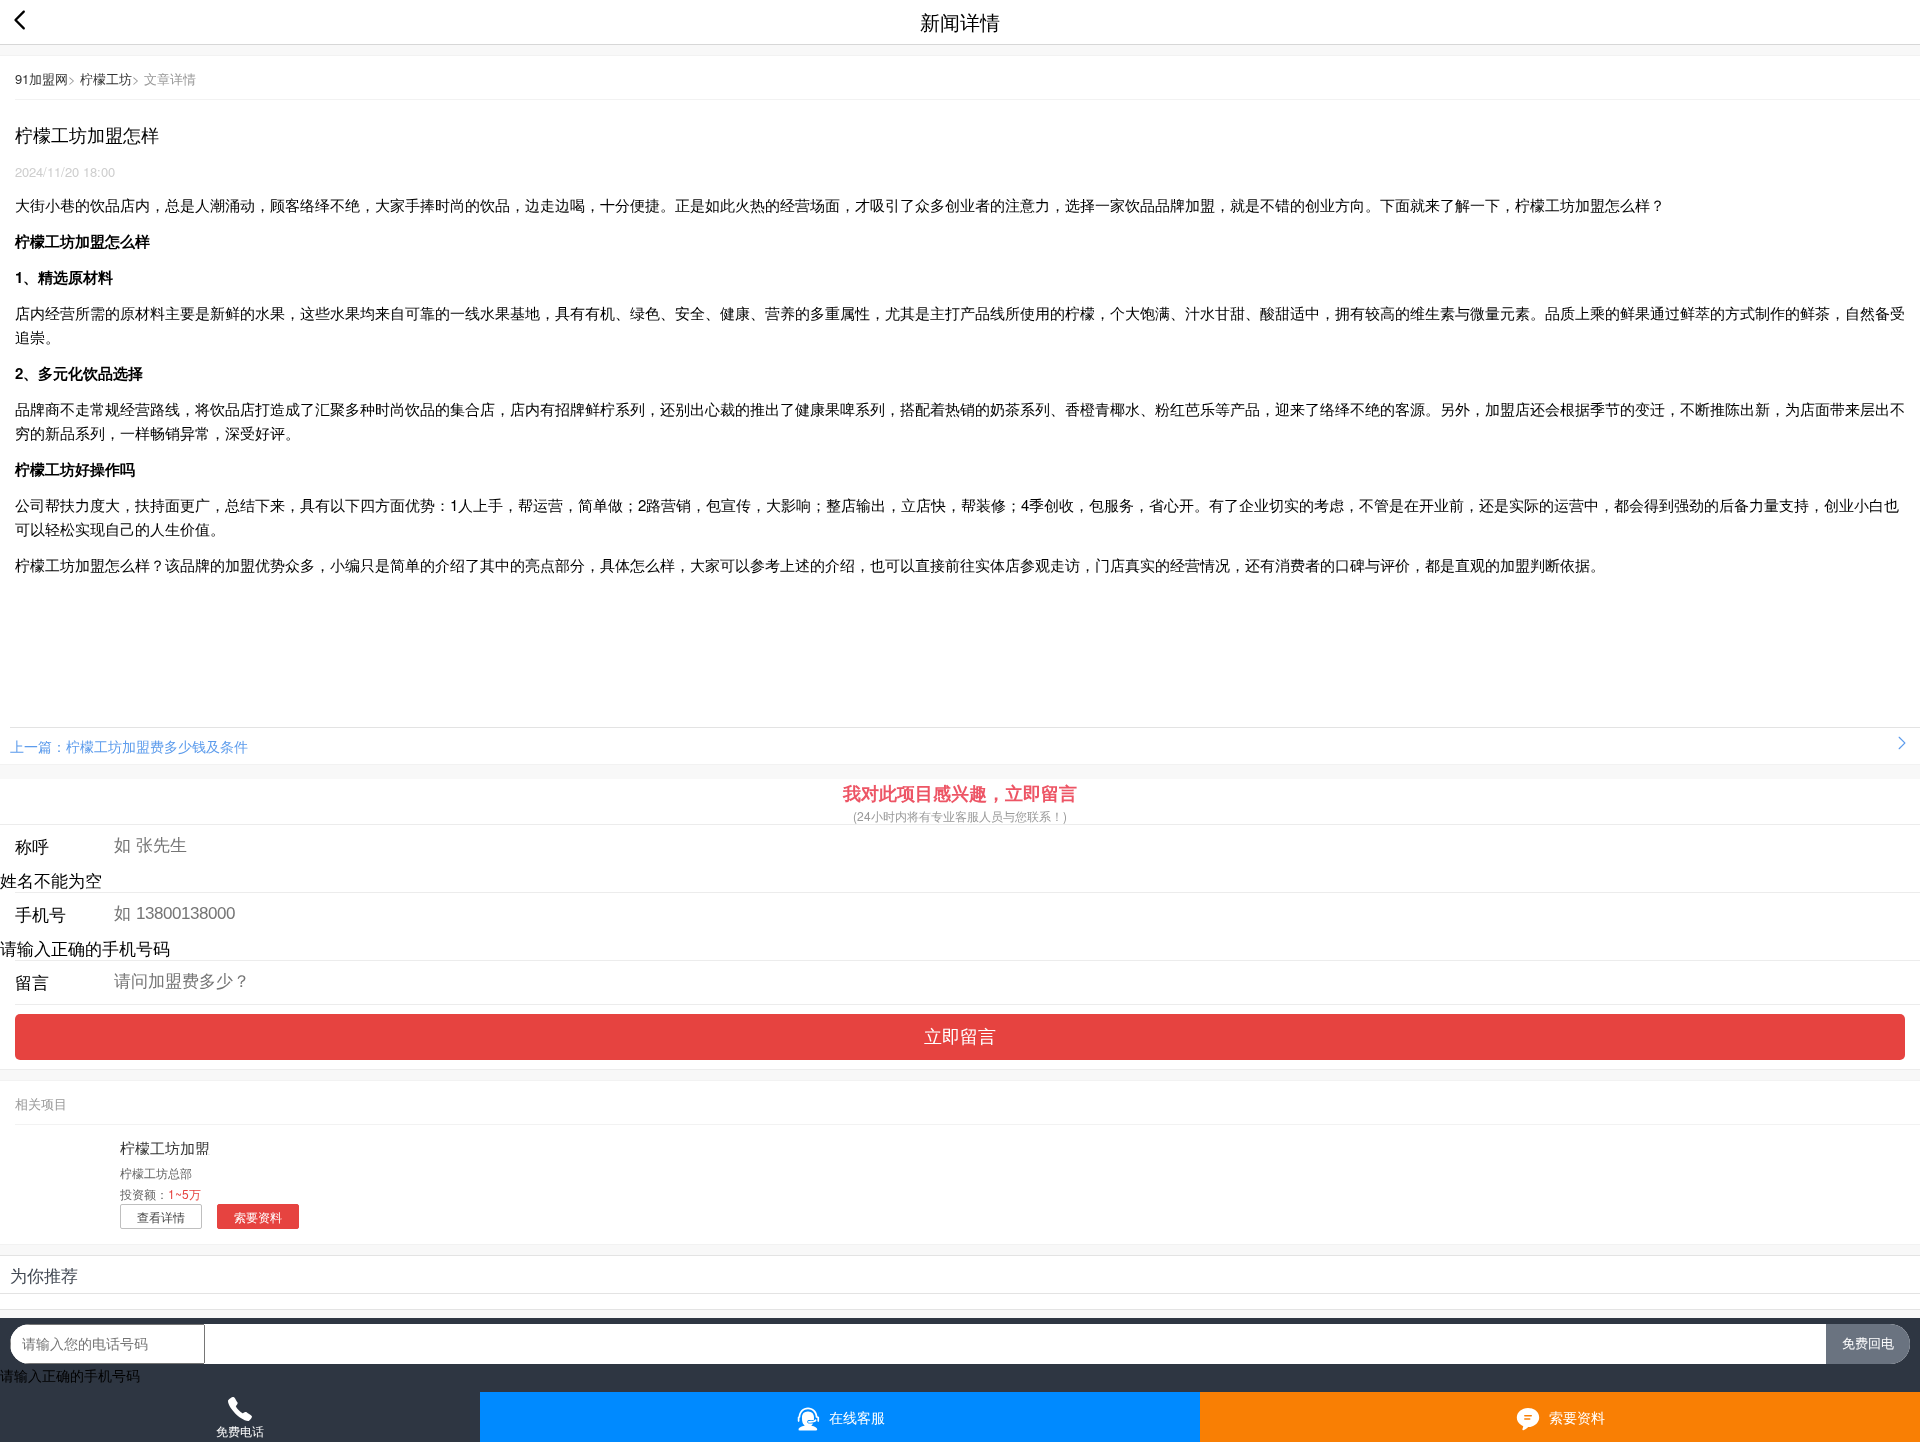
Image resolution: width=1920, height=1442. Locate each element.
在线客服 (855, 1417)
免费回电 (1868, 1343)
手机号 (40, 914)
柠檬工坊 (106, 78)
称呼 (32, 846)
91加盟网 (41, 78)
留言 (32, 982)
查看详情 (161, 1216)
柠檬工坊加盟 (165, 1147)
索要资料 (258, 1216)
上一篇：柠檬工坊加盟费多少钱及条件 (129, 746)
